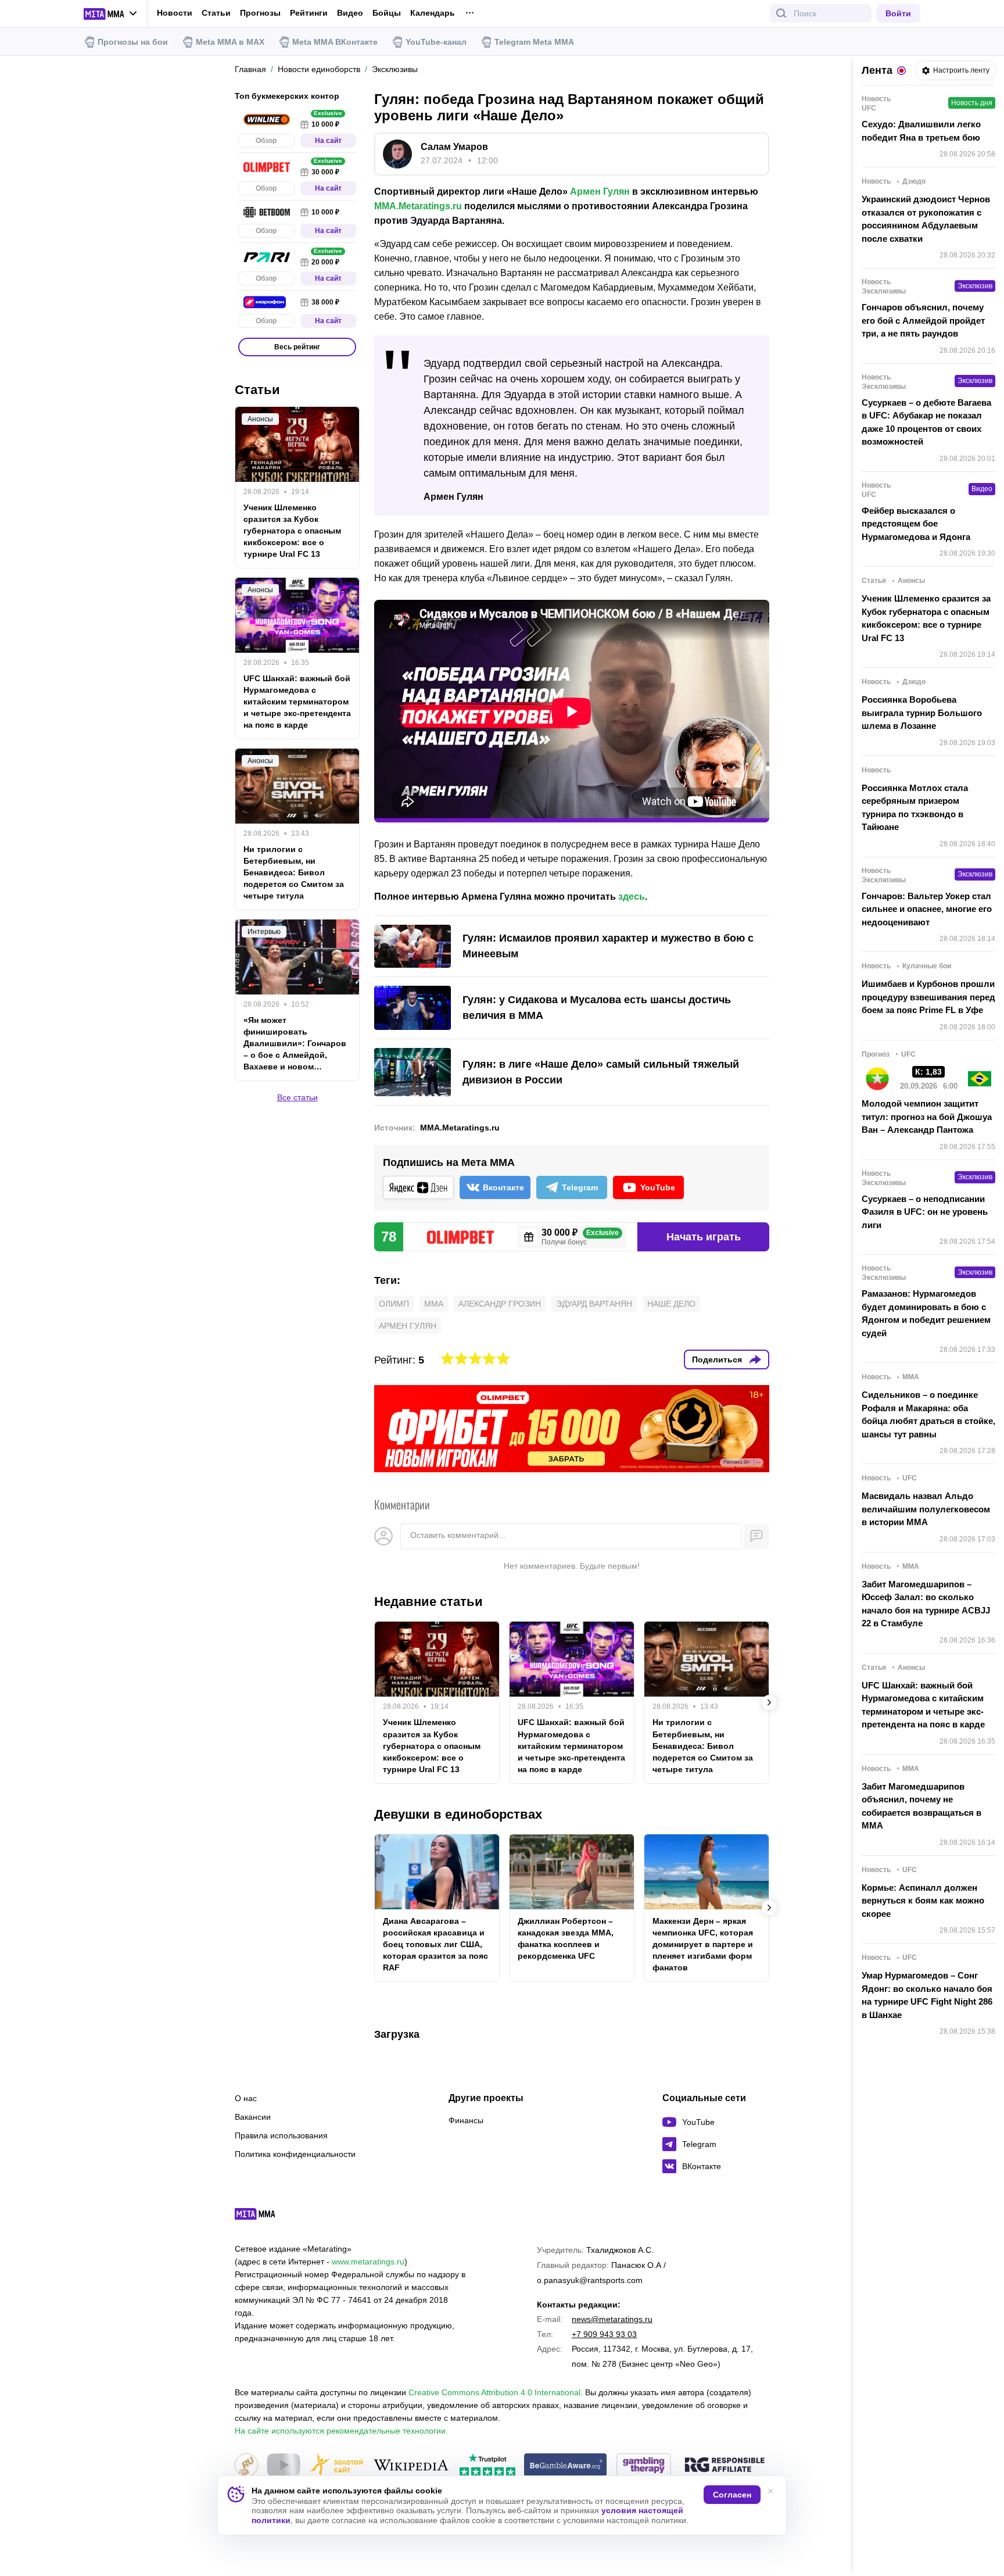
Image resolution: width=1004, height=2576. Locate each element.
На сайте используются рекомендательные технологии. (341, 2431)
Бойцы (387, 13)
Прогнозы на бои (133, 42)
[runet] (246, 2466)
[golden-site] (336, 2466)
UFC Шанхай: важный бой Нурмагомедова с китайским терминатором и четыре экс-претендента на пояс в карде (571, 1745)
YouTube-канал (436, 42)
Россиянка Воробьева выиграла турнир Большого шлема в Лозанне (922, 713)
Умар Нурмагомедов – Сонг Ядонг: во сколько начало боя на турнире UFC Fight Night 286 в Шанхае (927, 1995)
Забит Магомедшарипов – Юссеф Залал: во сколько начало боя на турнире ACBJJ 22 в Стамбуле (926, 1604)
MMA (434, 1304)
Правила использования (281, 2135)
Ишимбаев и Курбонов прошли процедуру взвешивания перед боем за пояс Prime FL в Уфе (928, 997)
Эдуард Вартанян (594, 1304)
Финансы (466, 2120)
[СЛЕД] (769, 1702)
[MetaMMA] (265, 2217)
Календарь (433, 13)
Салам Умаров (454, 147)
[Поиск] (781, 13)
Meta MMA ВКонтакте (335, 42)
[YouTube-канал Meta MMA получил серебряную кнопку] (284, 2466)
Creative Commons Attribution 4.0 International (494, 2392)
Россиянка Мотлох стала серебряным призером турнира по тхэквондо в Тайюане (915, 808)
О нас (246, 2098)
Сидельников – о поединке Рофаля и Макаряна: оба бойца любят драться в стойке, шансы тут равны (928, 1414)
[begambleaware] (566, 2466)
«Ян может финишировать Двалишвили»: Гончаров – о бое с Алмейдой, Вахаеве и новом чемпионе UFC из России (295, 1044)
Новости (175, 13)
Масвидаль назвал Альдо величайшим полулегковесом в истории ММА (926, 1509)
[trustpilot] (487, 2466)
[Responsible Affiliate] (725, 2466)
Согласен (732, 2495)
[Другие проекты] (111, 14)
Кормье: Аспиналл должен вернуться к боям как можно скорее (923, 1901)
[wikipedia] (411, 2466)
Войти (898, 13)
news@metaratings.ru (612, 2319)
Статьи (216, 13)
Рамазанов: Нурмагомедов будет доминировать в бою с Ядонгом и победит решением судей (926, 1313)
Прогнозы (260, 13)
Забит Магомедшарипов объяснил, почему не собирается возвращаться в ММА (921, 1806)
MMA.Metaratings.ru (418, 206)
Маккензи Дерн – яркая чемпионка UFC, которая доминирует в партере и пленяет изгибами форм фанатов (703, 1944)
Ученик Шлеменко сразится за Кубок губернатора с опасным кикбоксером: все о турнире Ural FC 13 (432, 1745)
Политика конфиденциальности (295, 2154)
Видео (350, 13)
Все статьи (297, 1097)
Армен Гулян (600, 192)
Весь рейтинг (297, 347)
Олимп (394, 1304)
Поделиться (717, 1359)
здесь (632, 897)
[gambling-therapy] (644, 2466)
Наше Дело (671, 1304)
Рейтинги (309, 13)
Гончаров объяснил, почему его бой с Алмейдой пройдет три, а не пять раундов (923, 320)
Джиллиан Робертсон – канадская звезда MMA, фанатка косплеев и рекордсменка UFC (566, 1938)
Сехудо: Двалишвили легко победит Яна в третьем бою (921, 131)
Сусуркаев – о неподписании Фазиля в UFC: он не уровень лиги (925, 1212)
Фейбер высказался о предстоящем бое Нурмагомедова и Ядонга (916, 524)
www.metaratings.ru (368, 2262)
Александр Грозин (500, 1304)
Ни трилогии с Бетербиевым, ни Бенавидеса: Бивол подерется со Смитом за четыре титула (703, 1745)
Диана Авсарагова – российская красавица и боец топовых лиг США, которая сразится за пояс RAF (435, 1944)
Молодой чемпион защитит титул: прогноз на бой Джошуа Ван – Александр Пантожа (927, 1117)
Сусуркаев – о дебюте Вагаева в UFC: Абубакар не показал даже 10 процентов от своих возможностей (926, 422)
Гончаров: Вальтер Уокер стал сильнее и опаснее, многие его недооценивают (927, 909)
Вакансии (253, 2117)
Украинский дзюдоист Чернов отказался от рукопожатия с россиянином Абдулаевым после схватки (926, 219)
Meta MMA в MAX (230, 42)
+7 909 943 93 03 (604, 2334)
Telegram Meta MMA (534, 42)
